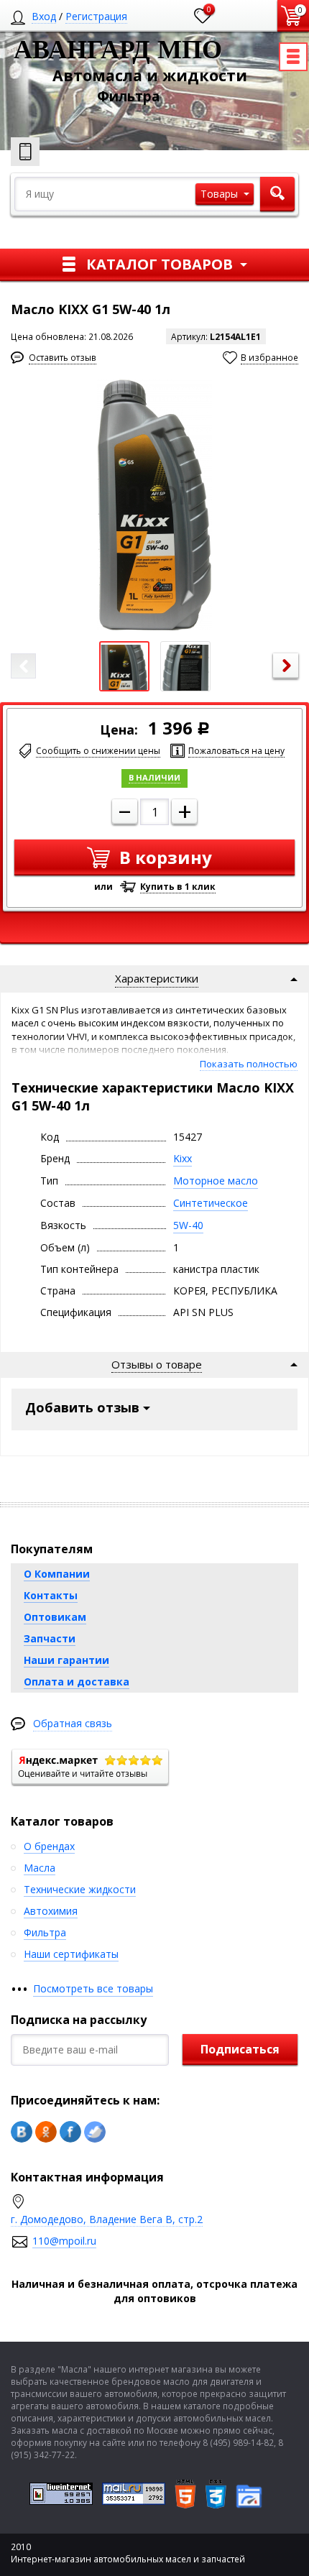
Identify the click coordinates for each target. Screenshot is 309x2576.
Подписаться (240, 2049)
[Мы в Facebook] (70, 2132)
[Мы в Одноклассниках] (46, 2132)
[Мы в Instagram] (95, 2132)
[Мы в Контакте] (22, 2132)
